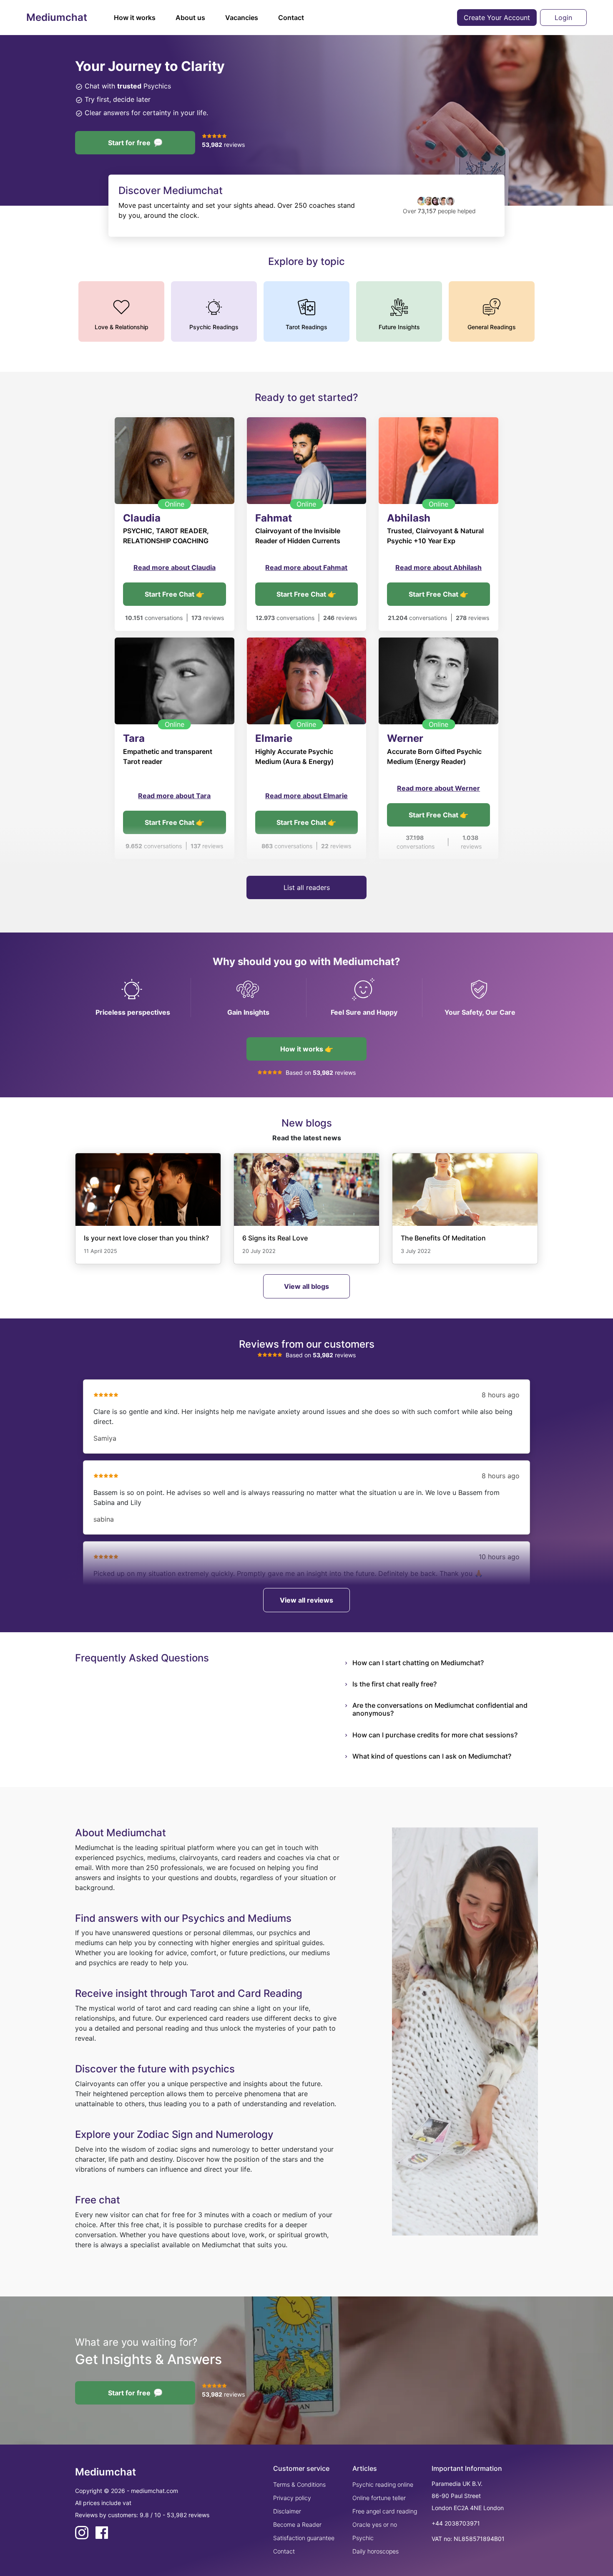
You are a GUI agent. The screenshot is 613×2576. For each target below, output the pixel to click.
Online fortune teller (379, 2498)
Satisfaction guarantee (304, 2538)
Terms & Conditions (299, 2484)
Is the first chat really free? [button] (394, 1684)
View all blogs (306, 1286)
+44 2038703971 (456, 2523)
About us (190, 18)
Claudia (142, 518)
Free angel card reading (385, 2511)
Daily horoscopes (376, 2551)
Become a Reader (297, 2524)
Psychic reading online (383, 2484)
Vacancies (242, 18)
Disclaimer (287, 2511)
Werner (405, 738)
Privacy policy (292, 2498)
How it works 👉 (307, 1049)
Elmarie (274, 738)
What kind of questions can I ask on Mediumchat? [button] (432, 1756)
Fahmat (274, 518)
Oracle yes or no (375, 2524)
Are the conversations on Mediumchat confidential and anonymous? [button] (440, 1709)
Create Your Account (497, 18)
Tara (134, 738)
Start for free (129, 143)
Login (563, 18)
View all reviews (306, 1600)
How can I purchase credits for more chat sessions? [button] (435, 1735)
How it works (135, 18)
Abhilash (409, 518)
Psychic (363, 2538)
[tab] (445, 1663)
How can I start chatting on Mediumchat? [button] (418, 1663)
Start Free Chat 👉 (175, 594)
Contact (291, 18)
